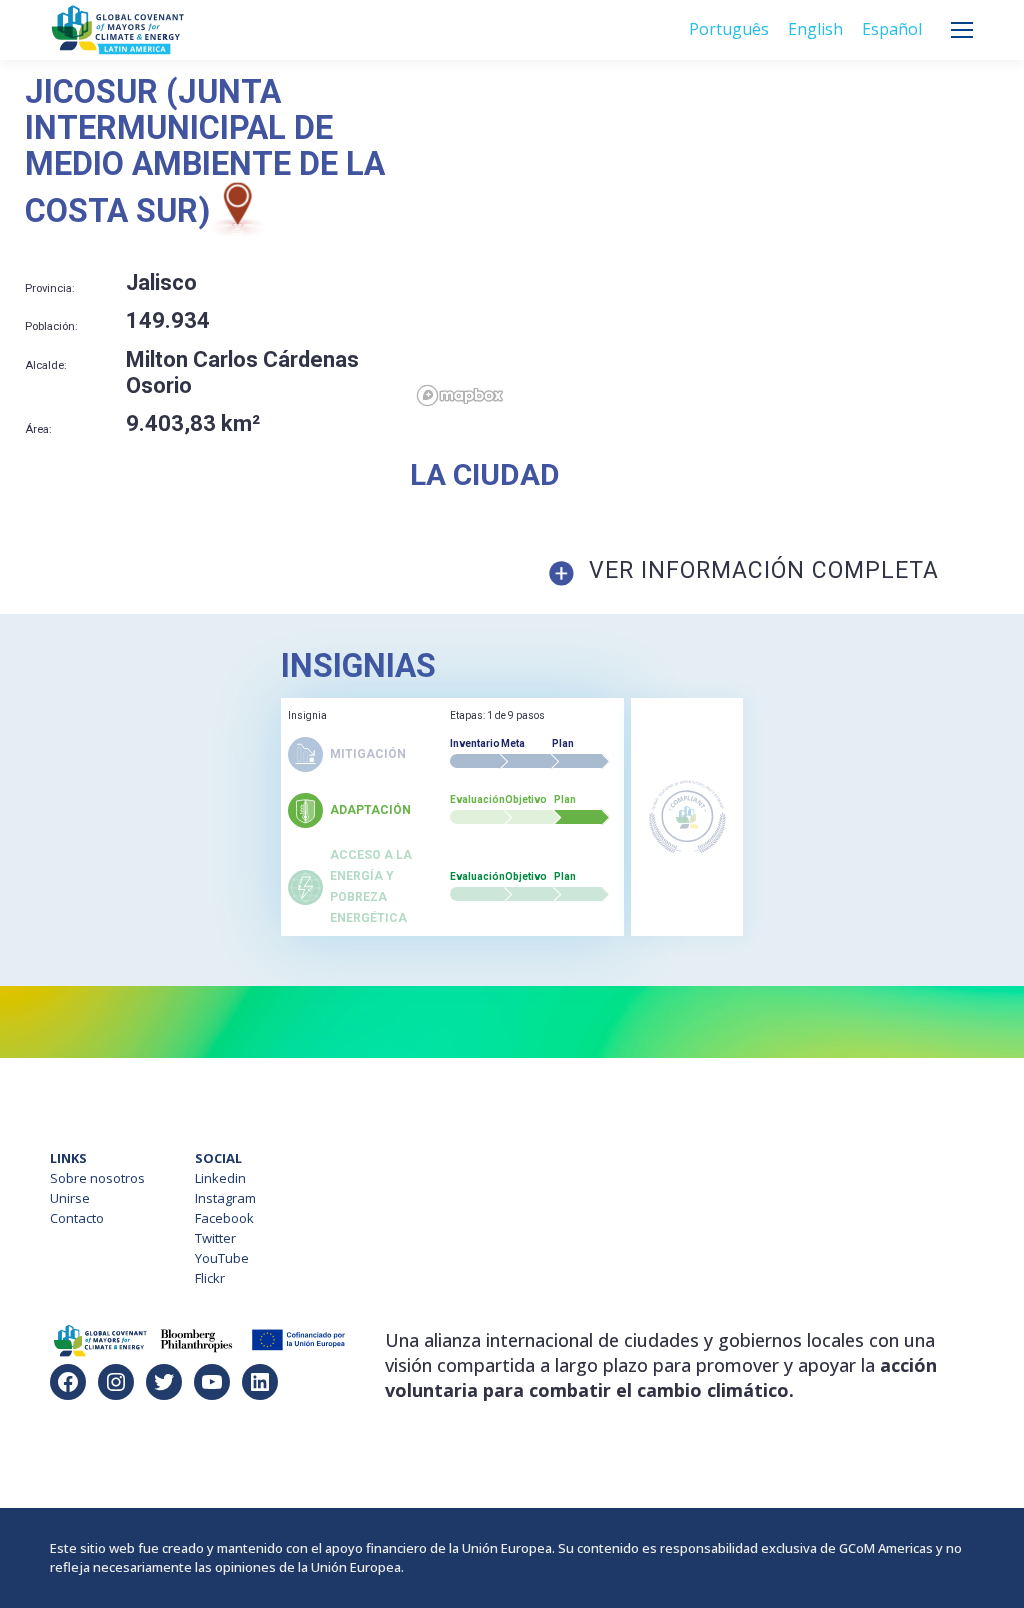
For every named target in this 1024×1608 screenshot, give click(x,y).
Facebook (224, 1218)
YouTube (222, 1258)
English (815, 29)
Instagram (225, 1198)
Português (729, 29)
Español (892, 29)
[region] (717, 244)
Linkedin (220, 1178)
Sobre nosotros (97, 1178)
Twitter (215, 1238)
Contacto (77, 1218)
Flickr (210, 1278)
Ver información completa (764, 570)
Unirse (70, 1198)
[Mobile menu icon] (962, 30)
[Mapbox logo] (460, 395)
